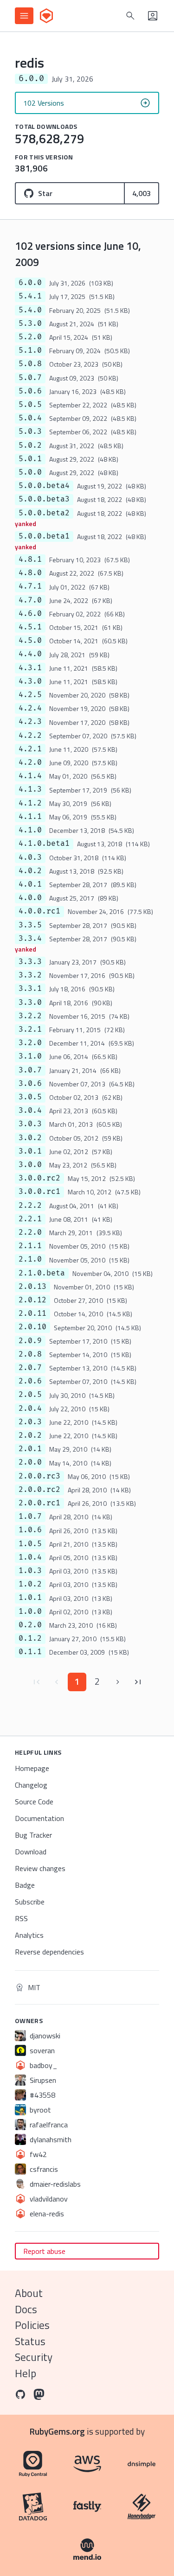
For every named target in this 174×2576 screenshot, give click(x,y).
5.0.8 (30, 364)
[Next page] (118, 1682)
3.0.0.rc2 (39, 1178)
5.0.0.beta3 (44, 499)
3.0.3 (30, 1124)
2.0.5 (30, 1395)
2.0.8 (30, 1354)
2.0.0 (30, 1462)
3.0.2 (30, 1138)
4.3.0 (30, 681)
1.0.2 (30, 1584)
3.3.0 (30, 1002)
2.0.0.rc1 (39, 1503)
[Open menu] (24, 16)
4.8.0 (30, 573)
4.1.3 (30, 789)
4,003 (142, 193)
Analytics (29, 1935)
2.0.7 (30, 1368)
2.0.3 (30, 1422)
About (29, 2293)
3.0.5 (30, 1097)
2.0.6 (30, 1381)
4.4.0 (30, 654)
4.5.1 (30, 627)
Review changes (40, 1868)
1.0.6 (30, 1530)
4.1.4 (30, 776)
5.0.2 (30, 445)
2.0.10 (32, 1327)
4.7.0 (30, 600)
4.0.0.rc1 (39, 911)
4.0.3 (30, 857)
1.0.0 (30, 1612)
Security (34, 2357)
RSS (21, 1918)
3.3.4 (30, 939)
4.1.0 (30, 830)
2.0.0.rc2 (39, 1490)
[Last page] (138, 1682)
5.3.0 (30, 324)
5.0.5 (30, 405)
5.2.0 (30, 337)
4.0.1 (30, 884)
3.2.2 (30, 1016)
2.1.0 (30, 1259)
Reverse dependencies (49, 1952)
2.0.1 (30, 1449)
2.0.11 (32, 1313)
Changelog (31, 1785)
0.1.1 (30, 1652)
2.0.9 (30, 1341)
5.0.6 (30, 391)
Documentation (39, 1818)
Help (26, 2373)
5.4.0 (30, 310)
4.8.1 (30, 559)
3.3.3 (30, 962)
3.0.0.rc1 (39, 1192)
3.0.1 (30, 1151)
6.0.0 (30, 283)
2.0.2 (30, 1435)
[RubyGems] (46, 16)
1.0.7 (30, 1516)
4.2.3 (30, 722)
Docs (26, 2309)
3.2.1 (30, 1029)
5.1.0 (30, 350)
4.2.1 (30, 749)
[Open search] (130, 16)
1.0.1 (30, 1598)
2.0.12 (32, 1300)
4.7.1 (30, 586)
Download (31, 1852)
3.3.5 (30, 925)
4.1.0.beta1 (44, 844)
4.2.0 (30, 762)
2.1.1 (30, 1246)
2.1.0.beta (42, 1273)
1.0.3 (30, 1571)
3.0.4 (30, 1110)
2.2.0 (30, 1232)
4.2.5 (30, 695)
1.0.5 (30, 1544)
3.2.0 (30, 1043)
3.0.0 (30, 1165)
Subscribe (30, 1902)
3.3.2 (30, 975)
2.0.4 (30, 1409)
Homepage (32, 1768)
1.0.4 (30, 1557)
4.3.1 (30, 668)
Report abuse (44, 2251)
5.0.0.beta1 (44, 536)
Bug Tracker (33, 1835)
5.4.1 (30, 296)
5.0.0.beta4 (44, 486)
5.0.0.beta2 (44, 513)
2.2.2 (30, 1206)
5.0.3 (30, 431)
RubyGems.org (57, 2431)
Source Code (34, 1802)
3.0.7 (30, 1070)
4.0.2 (30, 871)
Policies (32, 2325)
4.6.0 (30, 614)
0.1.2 (30, 1638)
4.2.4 (30, 708)
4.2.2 (30, 736)
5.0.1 (30, 459)
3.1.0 (30, 1056)
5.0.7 (30, 378)
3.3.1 (30, 989)
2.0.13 (32, 1287)
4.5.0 (30, 641)
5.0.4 (30, 418)
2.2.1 (30, 1219)
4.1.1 (30, 817)
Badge (25, 1885)
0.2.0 (30, 1625)
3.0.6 (30, 1084)
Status (30, 2341)
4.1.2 (30, 803)
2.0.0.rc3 (39, 1476)
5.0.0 (30, 472)
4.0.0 (30, 898)
